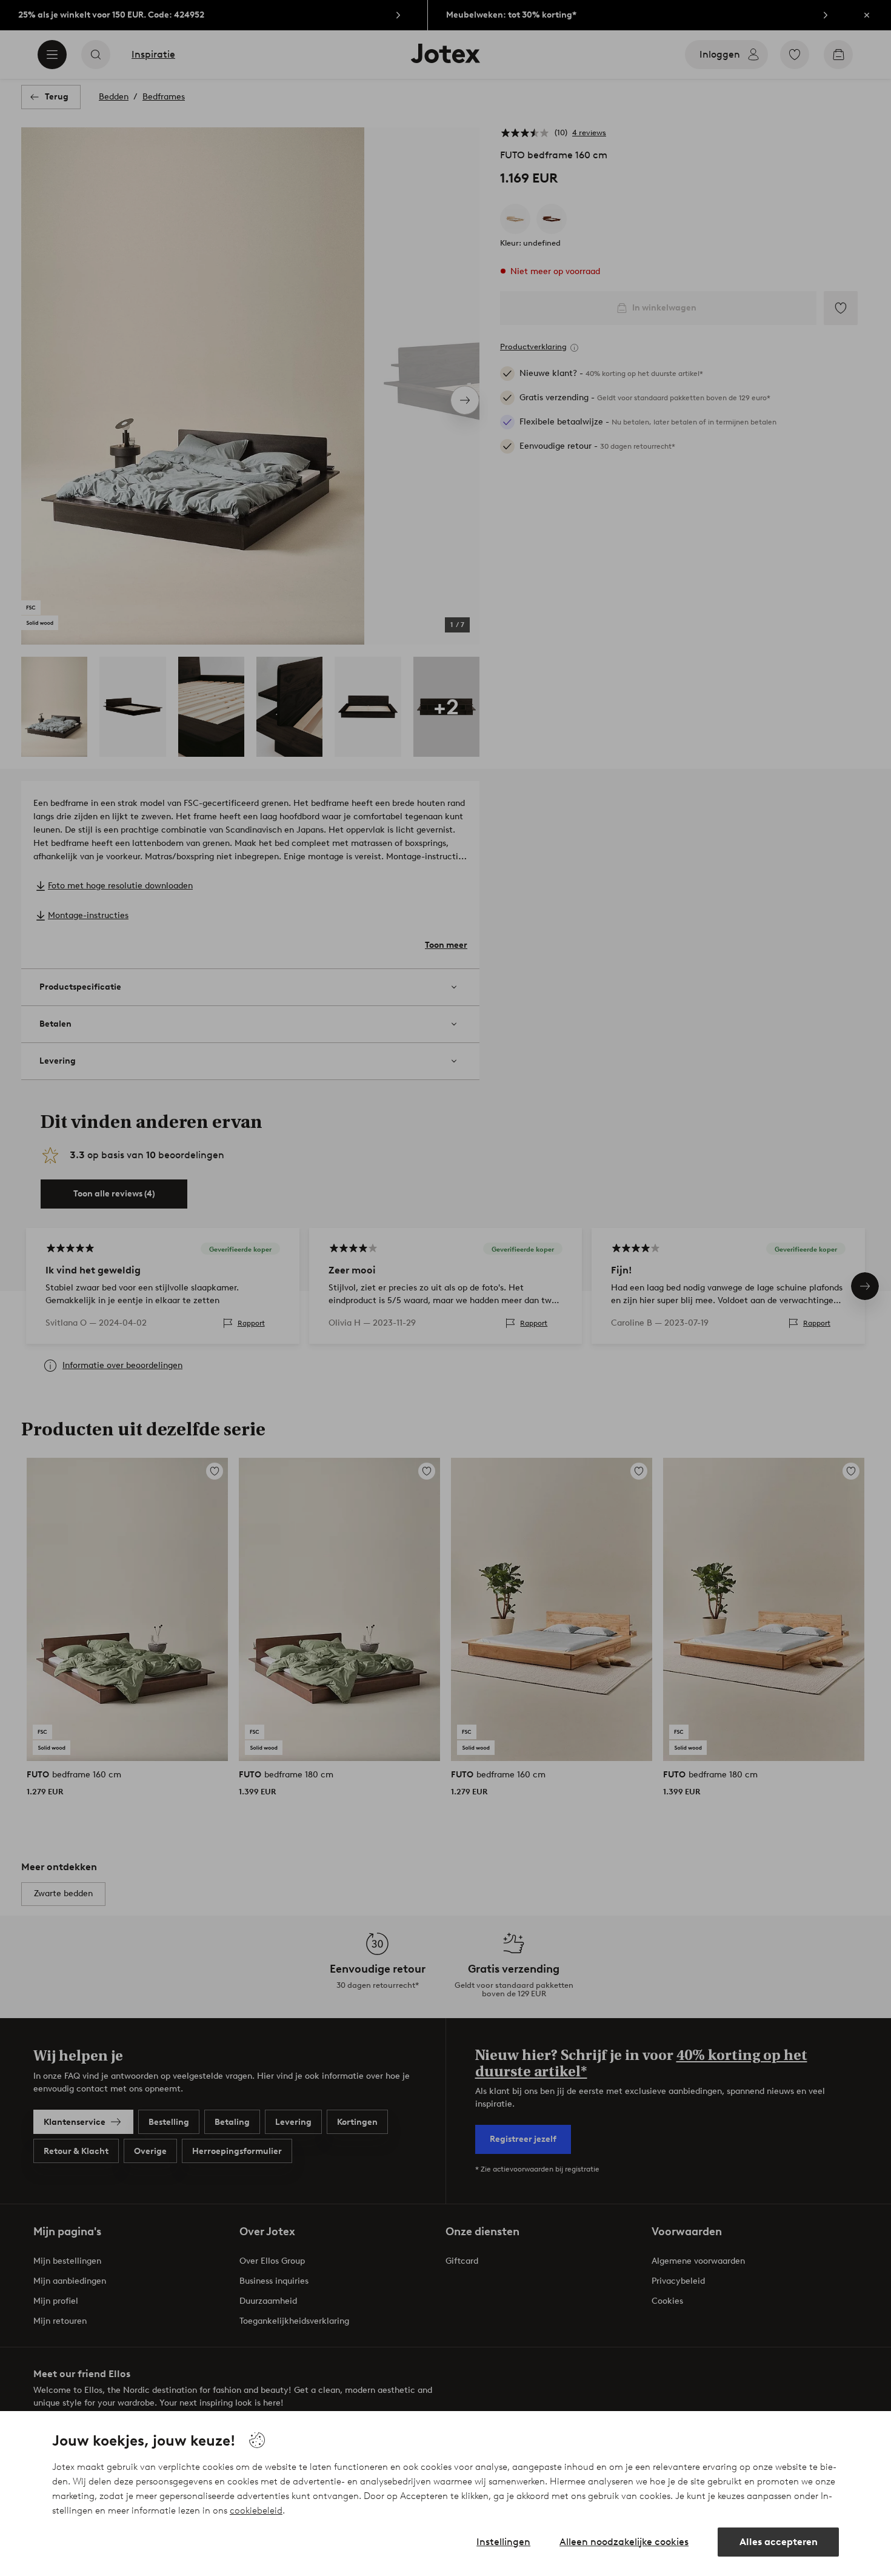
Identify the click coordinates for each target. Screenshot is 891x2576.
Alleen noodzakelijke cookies (624, 2542)
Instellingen (503, 2542)
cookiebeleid (256, 2511)
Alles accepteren (779, 2542)
